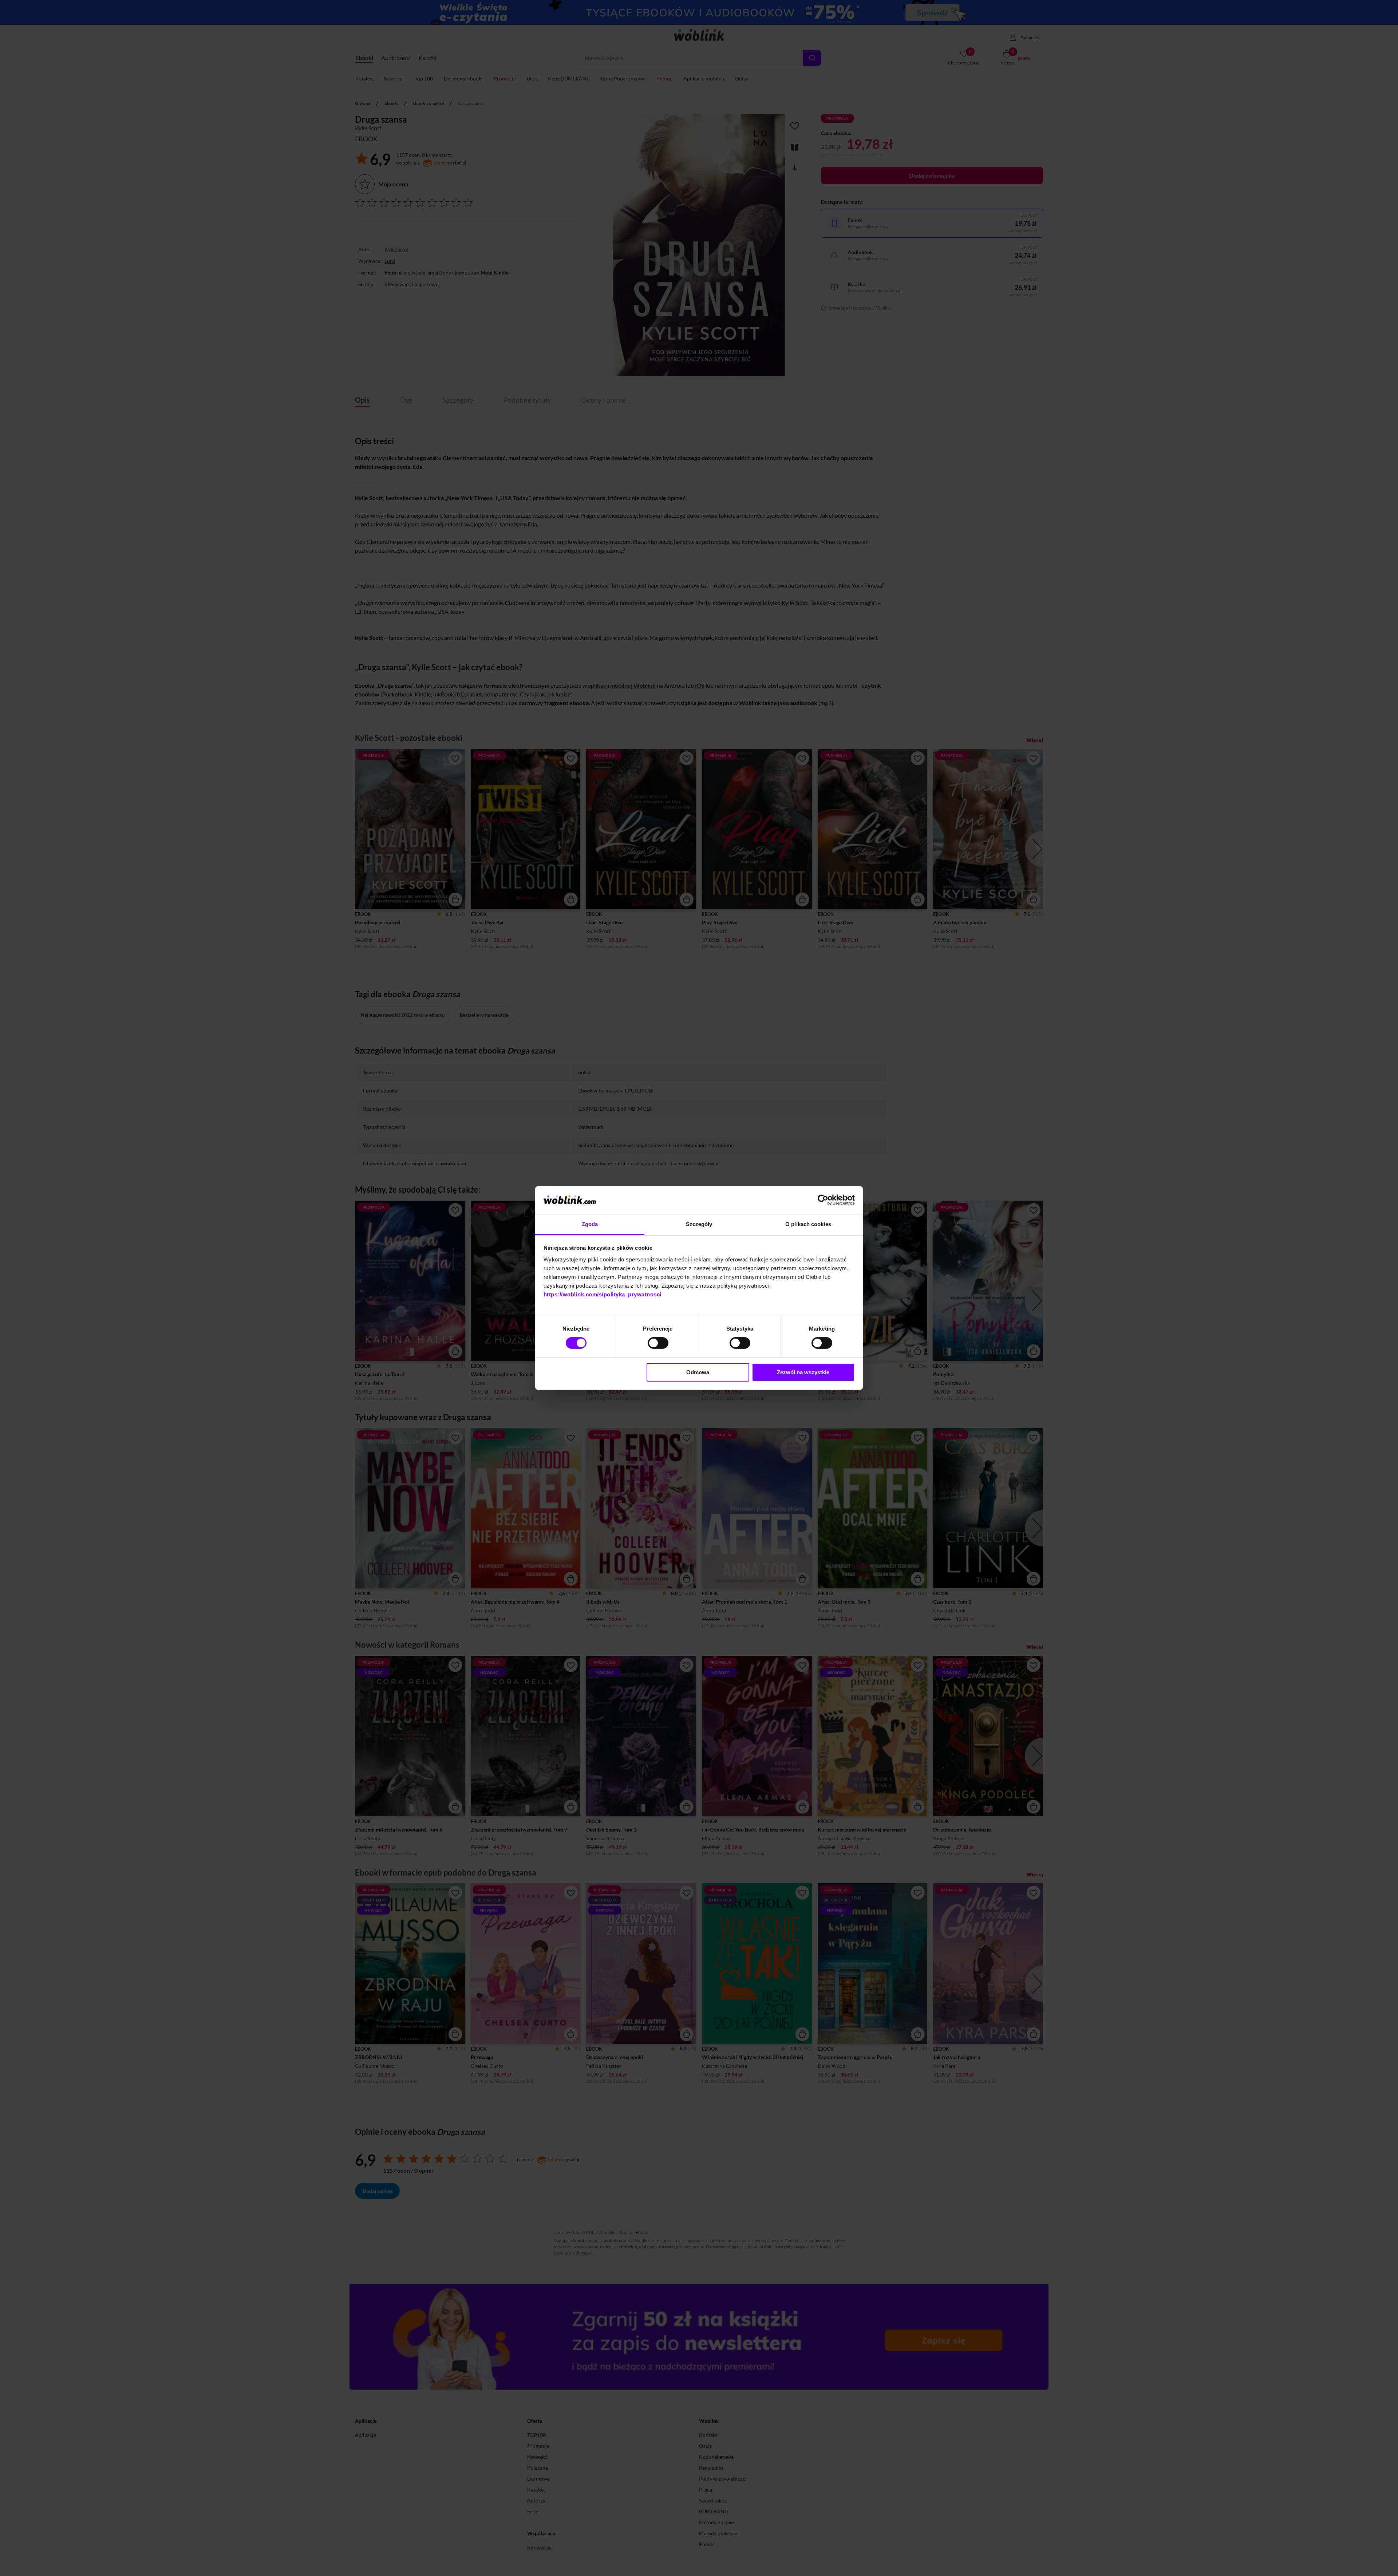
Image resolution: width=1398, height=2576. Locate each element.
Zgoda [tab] (590, 1224)
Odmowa (698, 1372)
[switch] (658, 1343)
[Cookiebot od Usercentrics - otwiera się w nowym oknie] (823, 1200)
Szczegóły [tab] (699, 1224)
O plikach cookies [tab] (808, 1224)
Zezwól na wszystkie (803, 1372)
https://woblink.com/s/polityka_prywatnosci (603, 1294)
